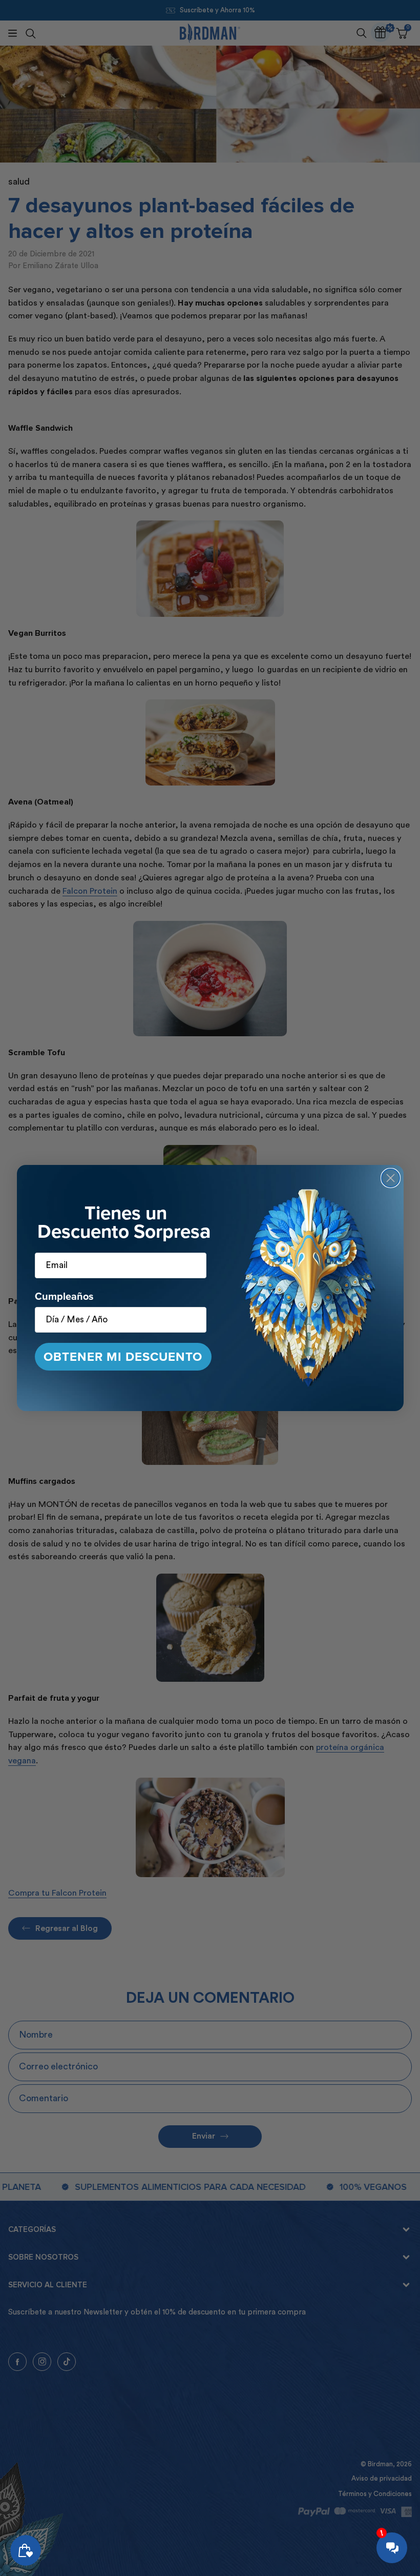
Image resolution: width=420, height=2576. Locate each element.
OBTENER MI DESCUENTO (123, 1357)
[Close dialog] (391, 1178)
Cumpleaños (64, 1296)
